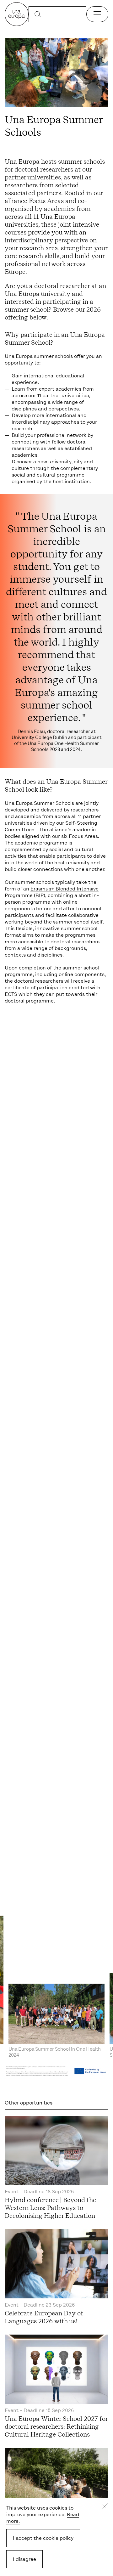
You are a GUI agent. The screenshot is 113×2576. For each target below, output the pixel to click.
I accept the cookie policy (43, 2538)
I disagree (24, 2559)
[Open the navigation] (97, 14)
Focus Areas (46, 201)
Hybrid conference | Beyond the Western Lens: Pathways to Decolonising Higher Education (50, 2208)
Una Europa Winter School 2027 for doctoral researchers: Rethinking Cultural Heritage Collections (56, 2426)
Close (105, 2506)
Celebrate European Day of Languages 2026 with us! (44, 2317)
